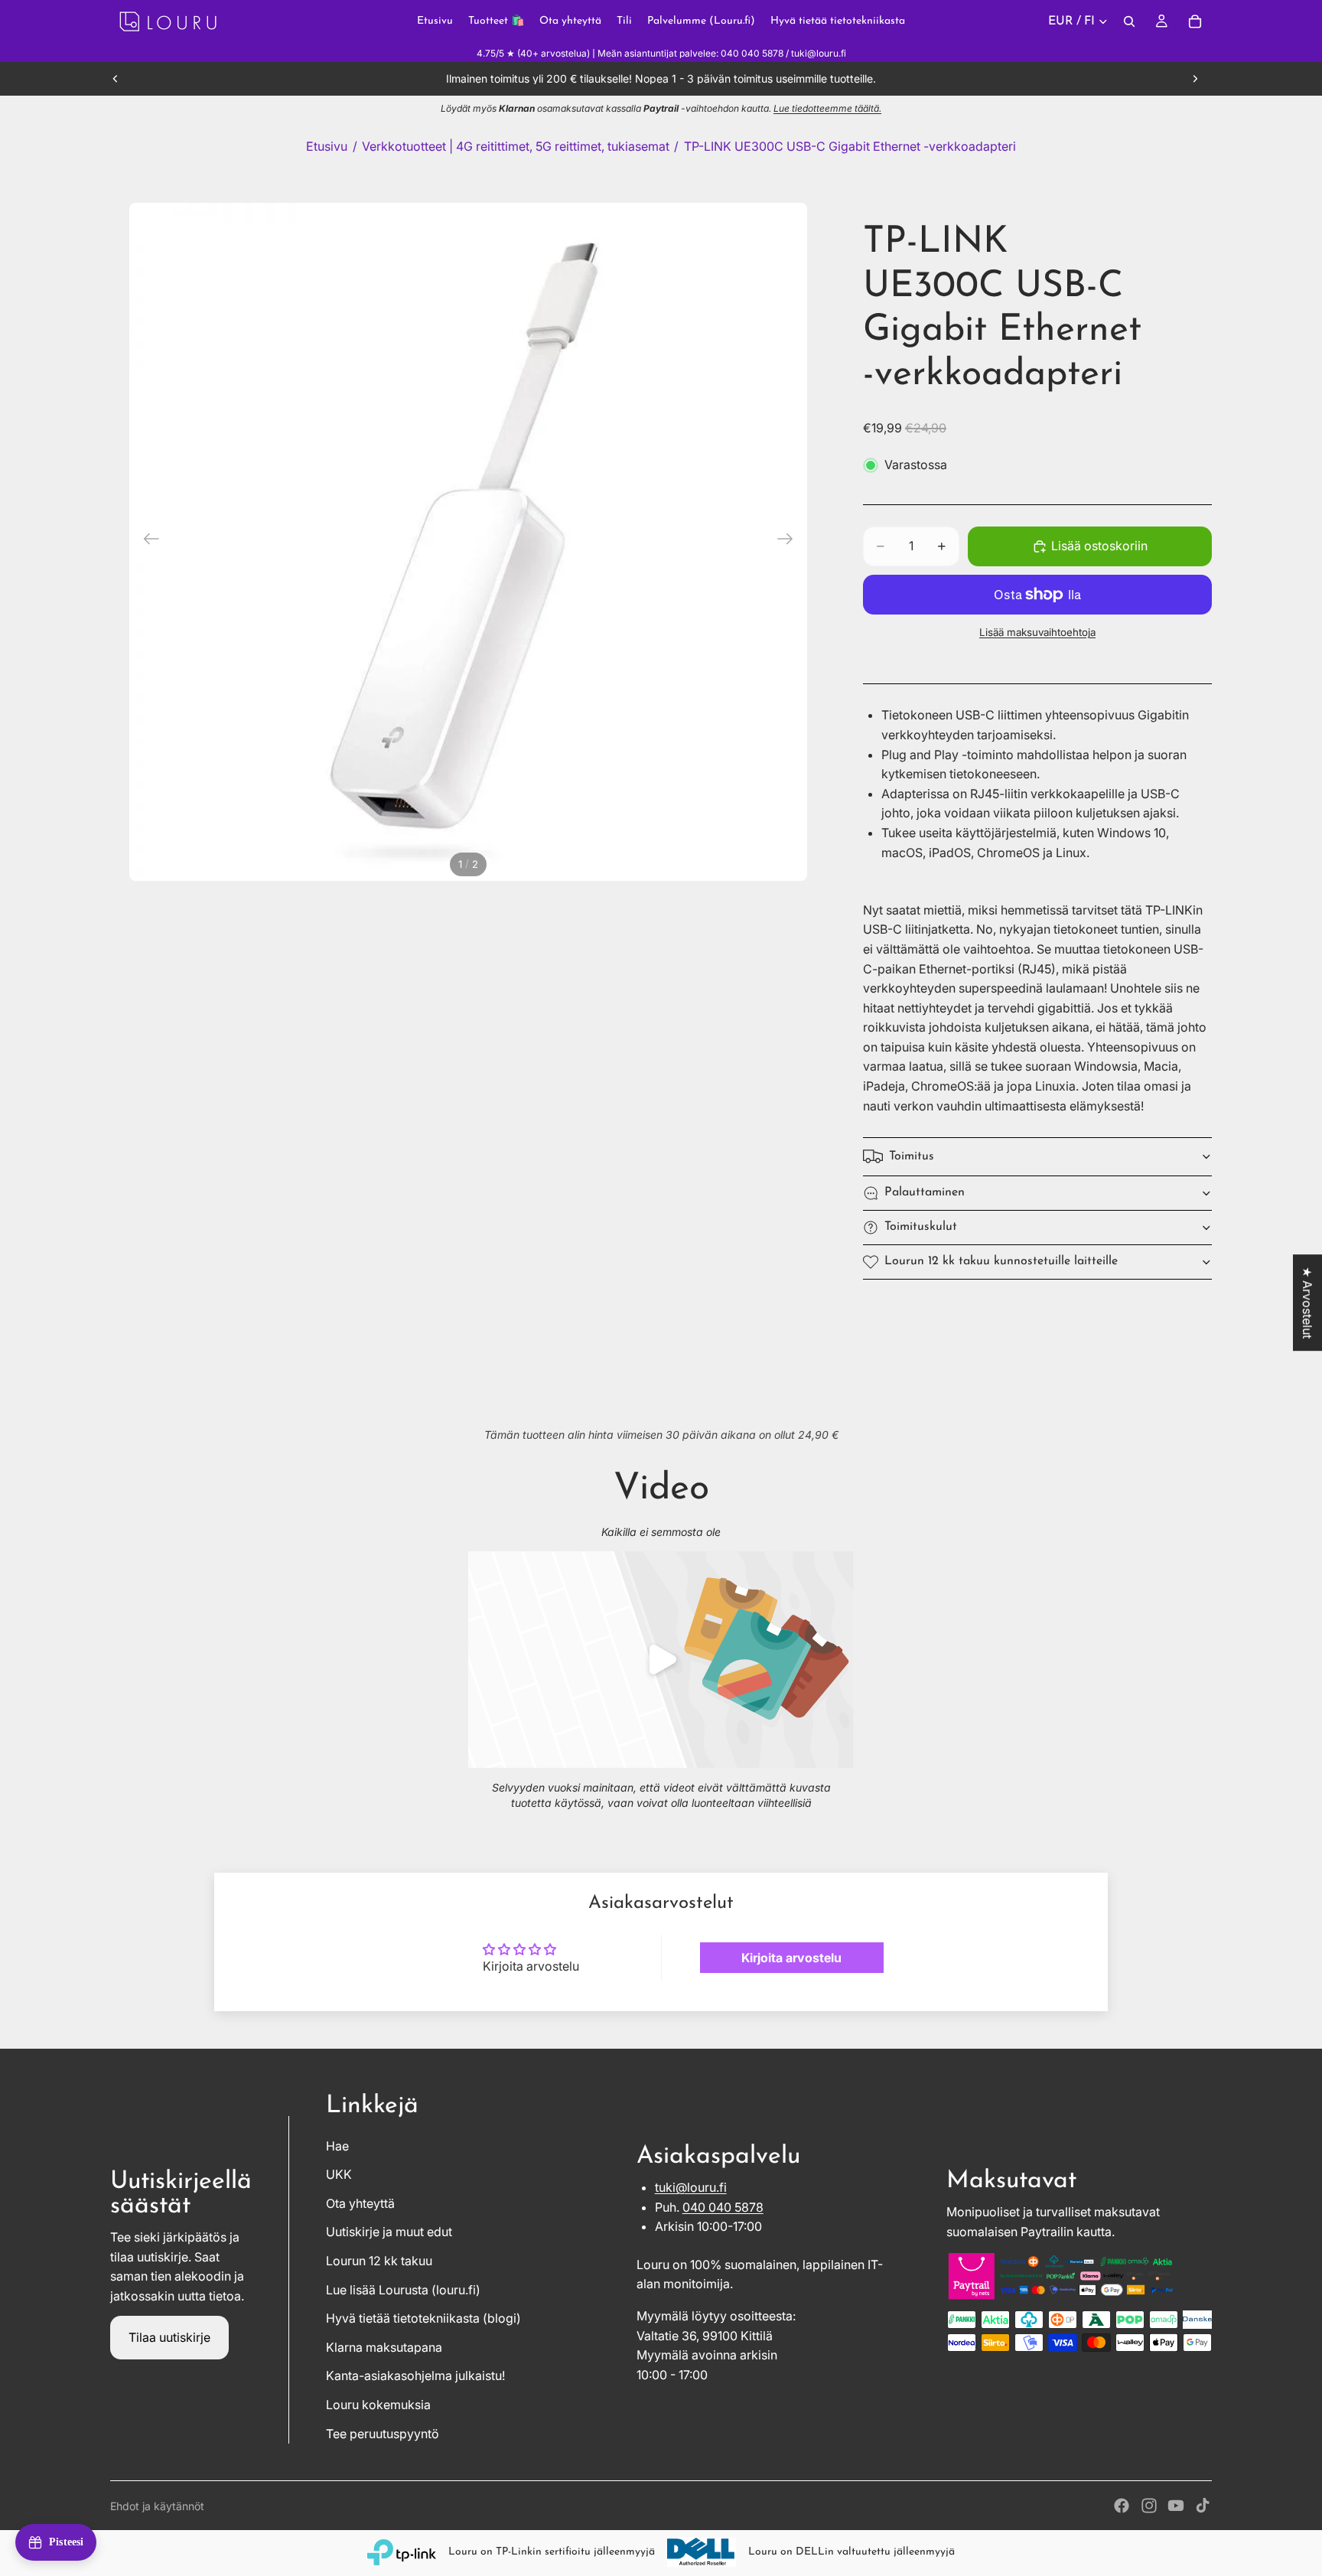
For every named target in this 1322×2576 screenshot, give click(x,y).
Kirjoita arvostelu (791, 1958)
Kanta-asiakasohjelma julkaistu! (415, 2375)
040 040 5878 (723, 2207)
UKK (339, 2174)
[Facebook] (1122, 2506)
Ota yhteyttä (360, 2203)
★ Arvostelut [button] (1307, 1303)
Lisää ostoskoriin (1099, 546)
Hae (337, 2146)
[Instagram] (1149, 2506)
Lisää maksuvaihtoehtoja (1037, 632)
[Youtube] (1176, 2506)
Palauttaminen (925, 1192)
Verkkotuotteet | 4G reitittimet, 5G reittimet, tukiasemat (516, 146)
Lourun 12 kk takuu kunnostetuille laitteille (1001, 1261)
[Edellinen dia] (116, 79)
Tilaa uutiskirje (169, 2337)
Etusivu (327, 146)
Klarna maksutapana (384, 2347)
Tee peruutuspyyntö (383, 2434)
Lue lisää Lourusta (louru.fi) (403, 2290)
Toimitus (912, 1156)
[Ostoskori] (1195, 21)
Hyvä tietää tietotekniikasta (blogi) (423, 2318)
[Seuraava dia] (1195, 79)
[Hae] (1129, 21)
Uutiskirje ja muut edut (389, 2232)
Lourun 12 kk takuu (379, 2261)
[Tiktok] (1203, 2506)
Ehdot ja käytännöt (157, 2506)
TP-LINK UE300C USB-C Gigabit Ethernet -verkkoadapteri (850, 146)
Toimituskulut (921, 1227)
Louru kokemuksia (378, 2405)
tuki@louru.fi (691, 2187)
